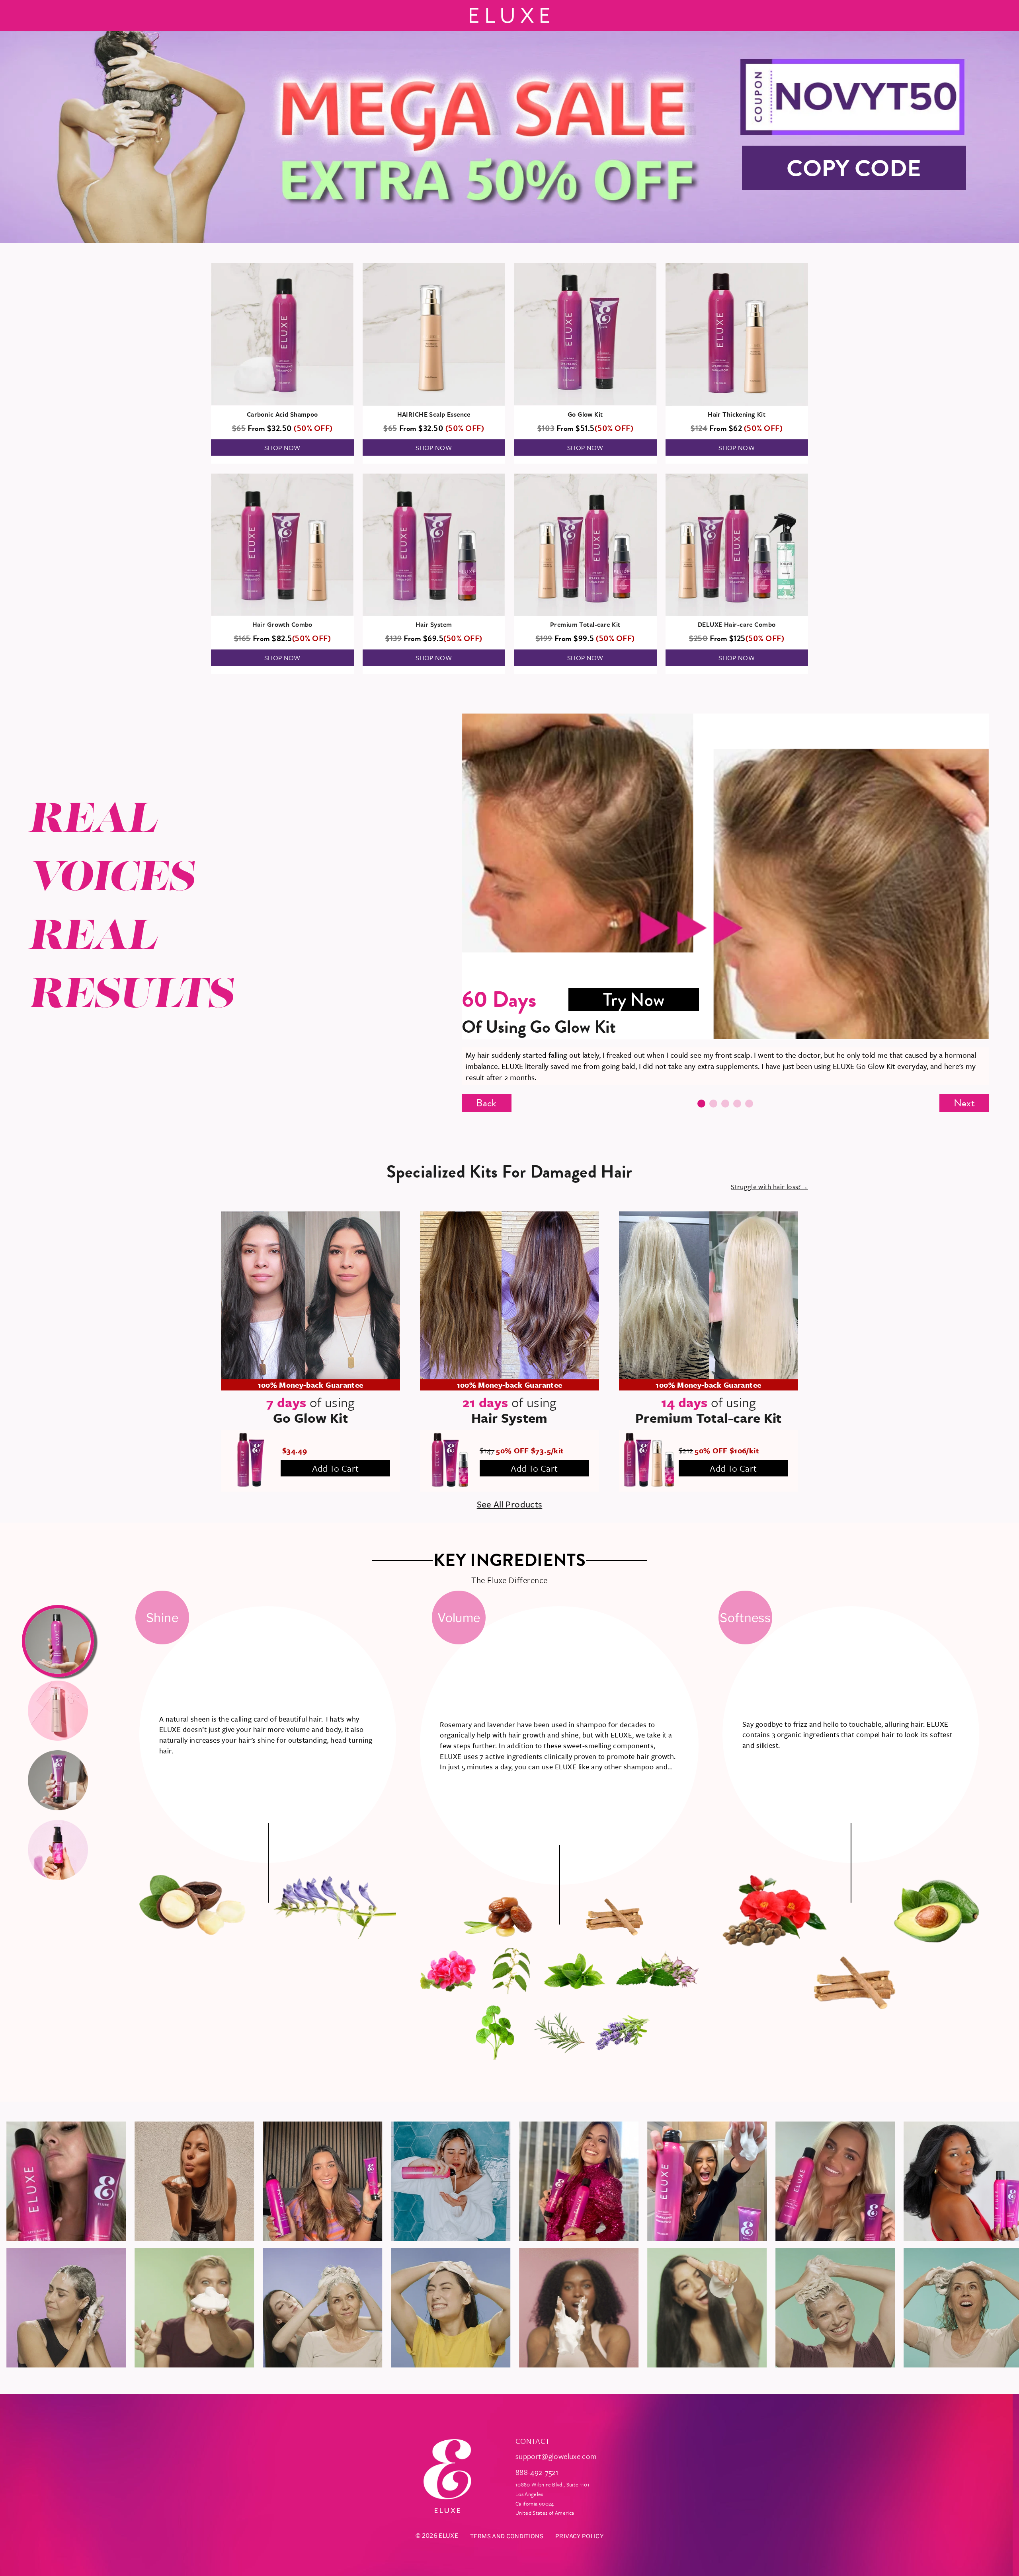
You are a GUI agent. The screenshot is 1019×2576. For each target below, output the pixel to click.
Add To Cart (336, 1468)
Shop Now (282, 448)
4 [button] (737, 1104)
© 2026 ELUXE (437, 2536)
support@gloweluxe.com (556, 2456)
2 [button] (713, 1104)
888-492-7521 (537, 2472)
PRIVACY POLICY (579, 2536)
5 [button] (749, 1104)
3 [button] (725, 1104)
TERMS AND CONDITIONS (507, 2536)
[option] (726, 899)
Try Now (634, 999)
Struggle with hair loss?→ (769, 1187)
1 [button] (701, 1104)
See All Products (510, 1504)
